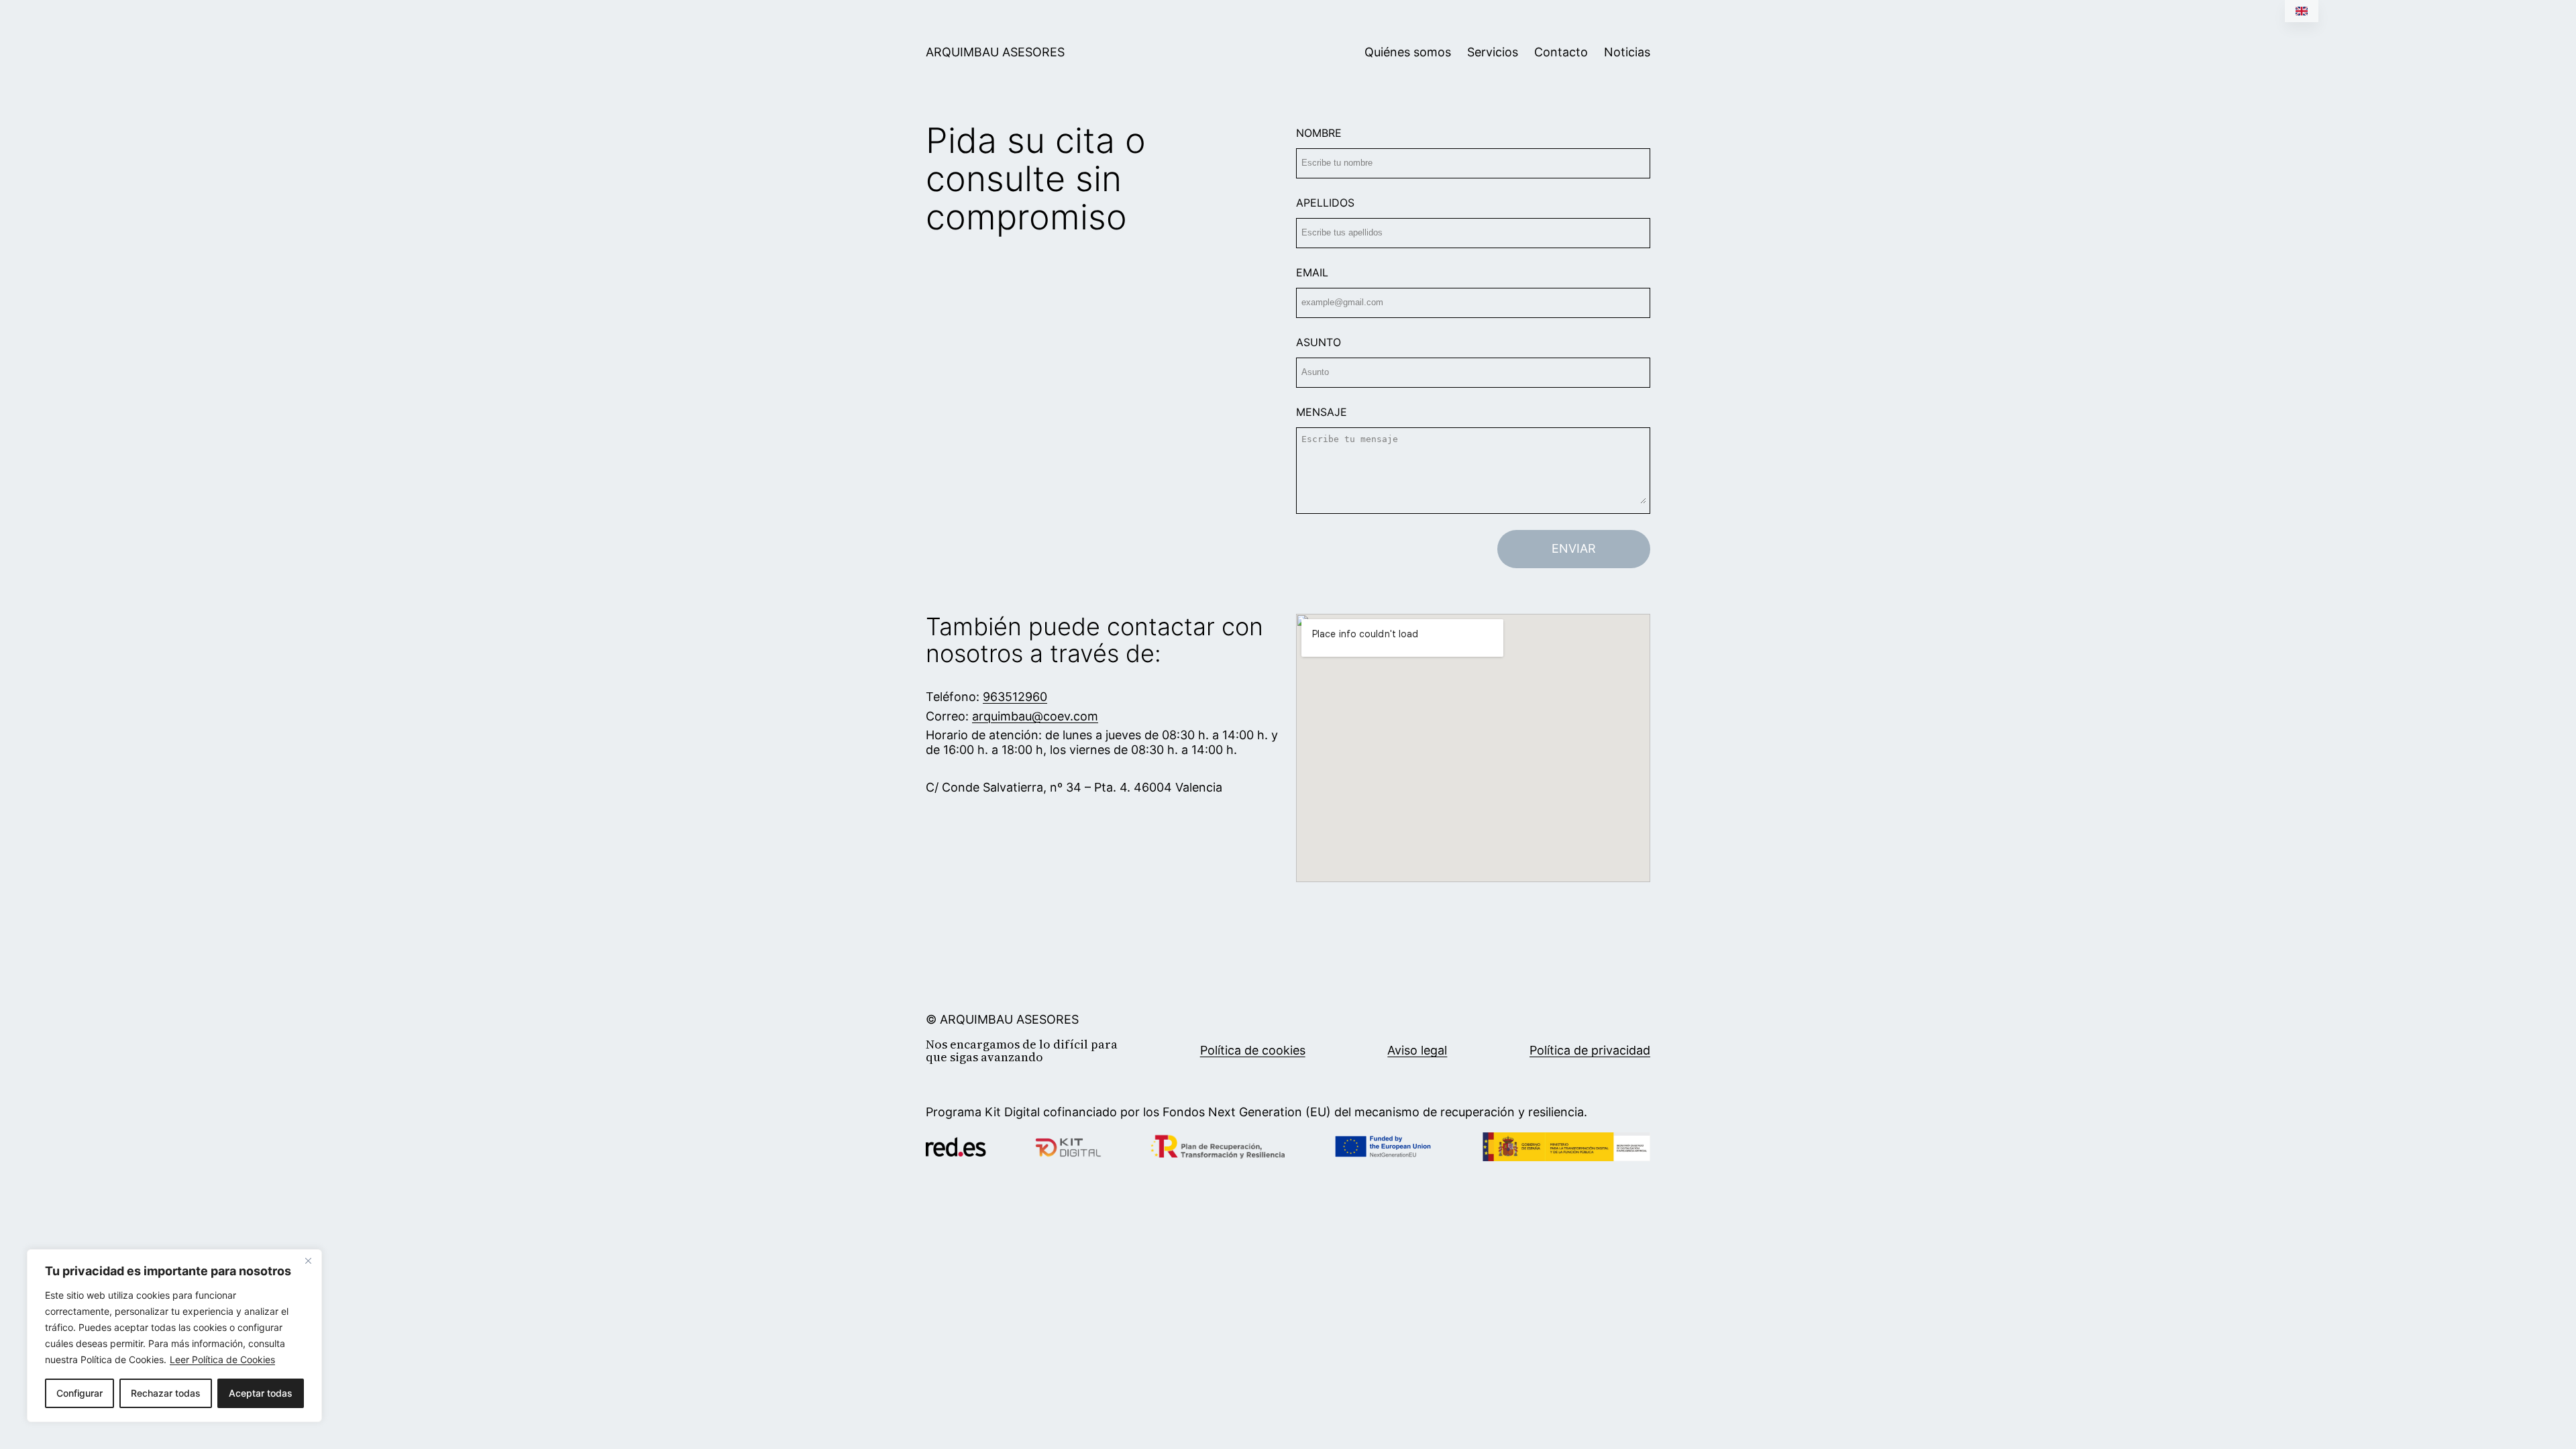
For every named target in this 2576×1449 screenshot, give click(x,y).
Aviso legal (1417, 1050)
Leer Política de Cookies (222, 1359)
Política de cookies (1253, 1050)
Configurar (79, 1393)
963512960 (1015, 697)
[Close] (308, 1260)
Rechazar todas (166, 1393)
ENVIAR (1574, 548)
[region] (174, 1336)
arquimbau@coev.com (1035, 716)
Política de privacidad (1590, 1050)
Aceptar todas (261, 1393)
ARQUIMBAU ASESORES (995, 52)
